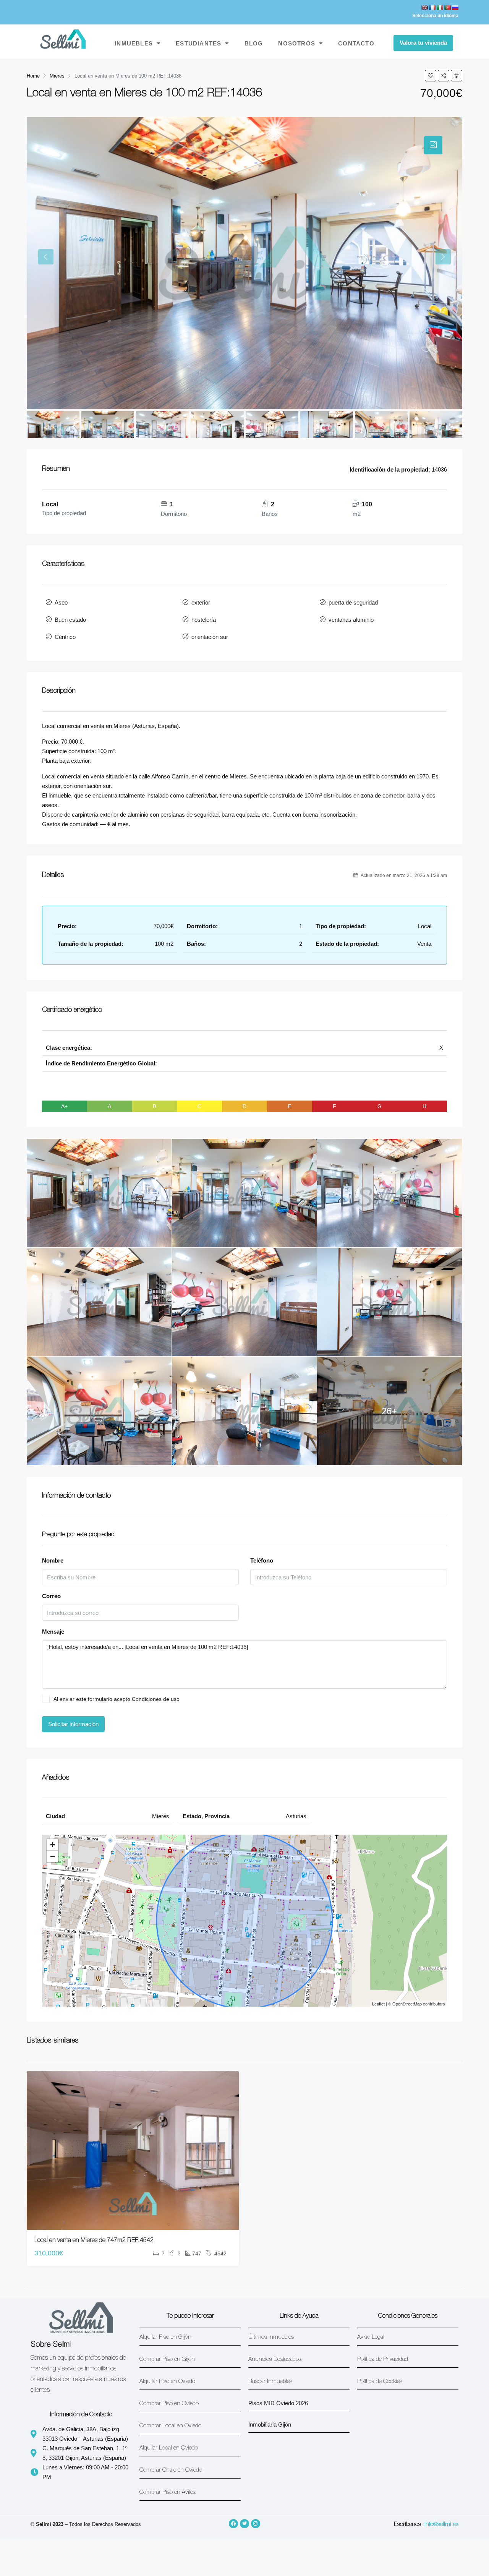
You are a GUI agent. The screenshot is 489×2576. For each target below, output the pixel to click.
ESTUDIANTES (198, 43)
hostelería (204, 620)
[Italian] (440, 8)
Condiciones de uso (156, 1699)
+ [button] (53, 1845)
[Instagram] (256, 2524)
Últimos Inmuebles (271, 2337)
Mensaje (53, 1632)
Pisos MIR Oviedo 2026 (278, 2403)
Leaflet (378, 2004)
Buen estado (70, 620)
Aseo (61, 602)
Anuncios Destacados (275, 2360)
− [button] (53, 1856)
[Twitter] (244, 2524)
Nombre (53, 1560)
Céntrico (65, 637)
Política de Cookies (380, 2382)
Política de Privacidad (383, 2360)
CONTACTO (356, 43)
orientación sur (210, 637)
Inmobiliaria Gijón (270, 2424)
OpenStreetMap (407, 2004)
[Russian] (455, 8)
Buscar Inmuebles (270, 2382)
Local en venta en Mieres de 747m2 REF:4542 (94, 2241)
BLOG (254, 43)
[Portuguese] (447, 8)
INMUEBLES (134, 43)
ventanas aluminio (351, 620)
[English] (424, 8)
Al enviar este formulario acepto (117, 1699)
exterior (201, 602)
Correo (51, 1596)
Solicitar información (73, 1724)
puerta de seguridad (353, 602)
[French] (432, 8)
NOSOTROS (297, 43)
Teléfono (262, 1560)
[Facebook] (233, 2524)
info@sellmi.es (441, 2525)
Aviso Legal (371, 2337)
